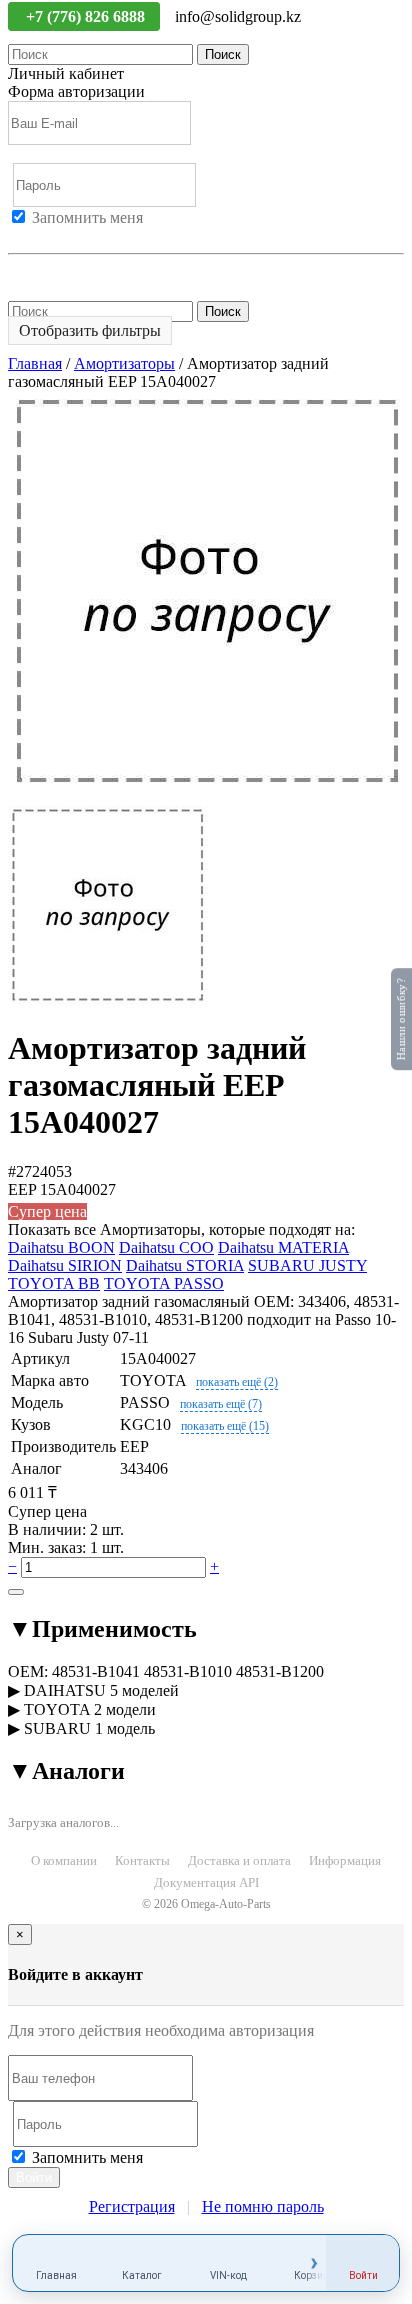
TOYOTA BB (54, 1283)
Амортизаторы (124, 363)
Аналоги (66, 1771)
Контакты (142, 1860)
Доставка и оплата (239, 1860)
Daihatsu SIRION (65, 1265)
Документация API (206, 1882)
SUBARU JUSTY (307, 1265)
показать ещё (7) (221, 1404)
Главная (35, 363)
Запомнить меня (87, 217)
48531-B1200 (280, 1671)
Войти (30, 235)
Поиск (223, 54)
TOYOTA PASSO (164, 1283)
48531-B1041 (96, 1671)
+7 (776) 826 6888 (87, 16)
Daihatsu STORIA (185, 1265)
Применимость (102, 1629)
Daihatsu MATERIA (283, 1247)
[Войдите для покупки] (16, 1592)
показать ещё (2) (237, 1382)
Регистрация (99, 235)
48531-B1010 (188, 1671)
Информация (345, 1860)
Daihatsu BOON (61, 1247)
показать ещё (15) (225, 1426)
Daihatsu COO (166, 1247)
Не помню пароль (69, 271)
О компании (64, 1860)
